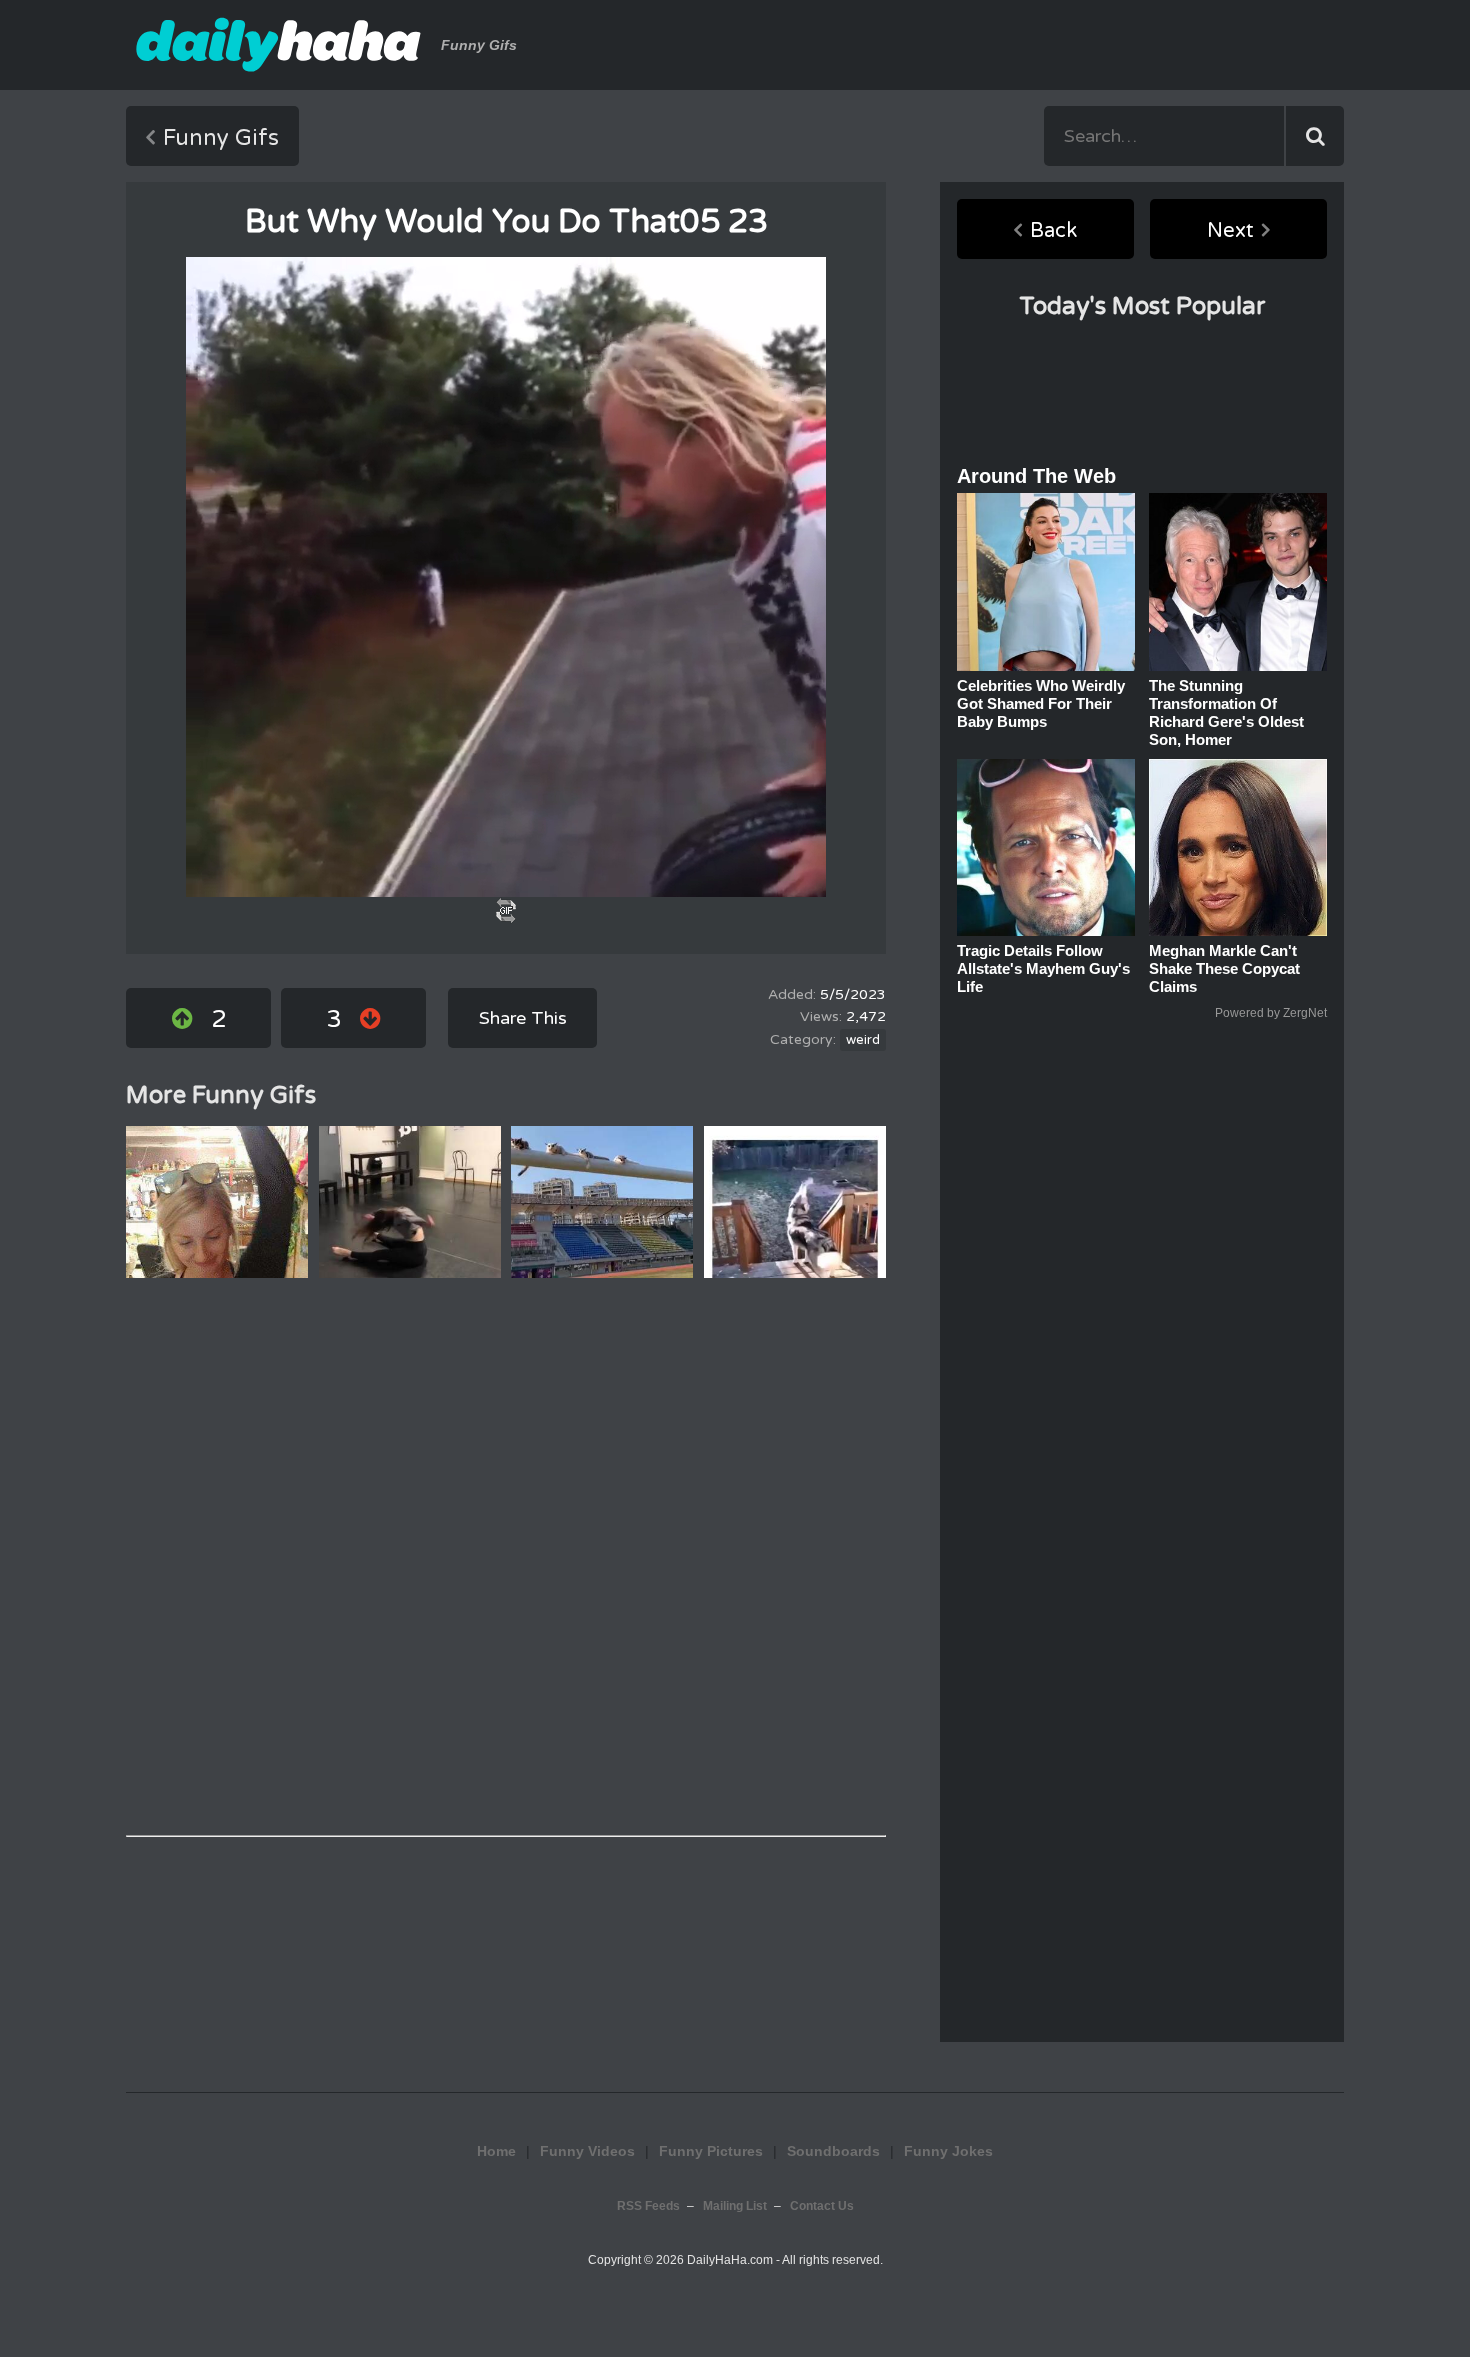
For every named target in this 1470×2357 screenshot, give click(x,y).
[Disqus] (506, 1557)
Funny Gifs (221, 138)
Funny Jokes (735, 2067)
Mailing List (735, 2206)
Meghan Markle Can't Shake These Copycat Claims (1224, 968)
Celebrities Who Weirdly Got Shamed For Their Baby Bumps (1041, 703)
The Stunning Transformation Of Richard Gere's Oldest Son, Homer (1226, 712)
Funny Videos (587, 2151)
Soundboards (833, 2151)
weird (863, 1040)
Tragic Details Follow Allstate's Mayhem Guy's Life (1043, 968)
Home (496, 2151)
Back (1053, 231)
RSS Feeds (648, 2206)
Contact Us (822, 2206)
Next (1230, 231)
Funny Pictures (711, 2151)
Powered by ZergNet (1271, 1013)
